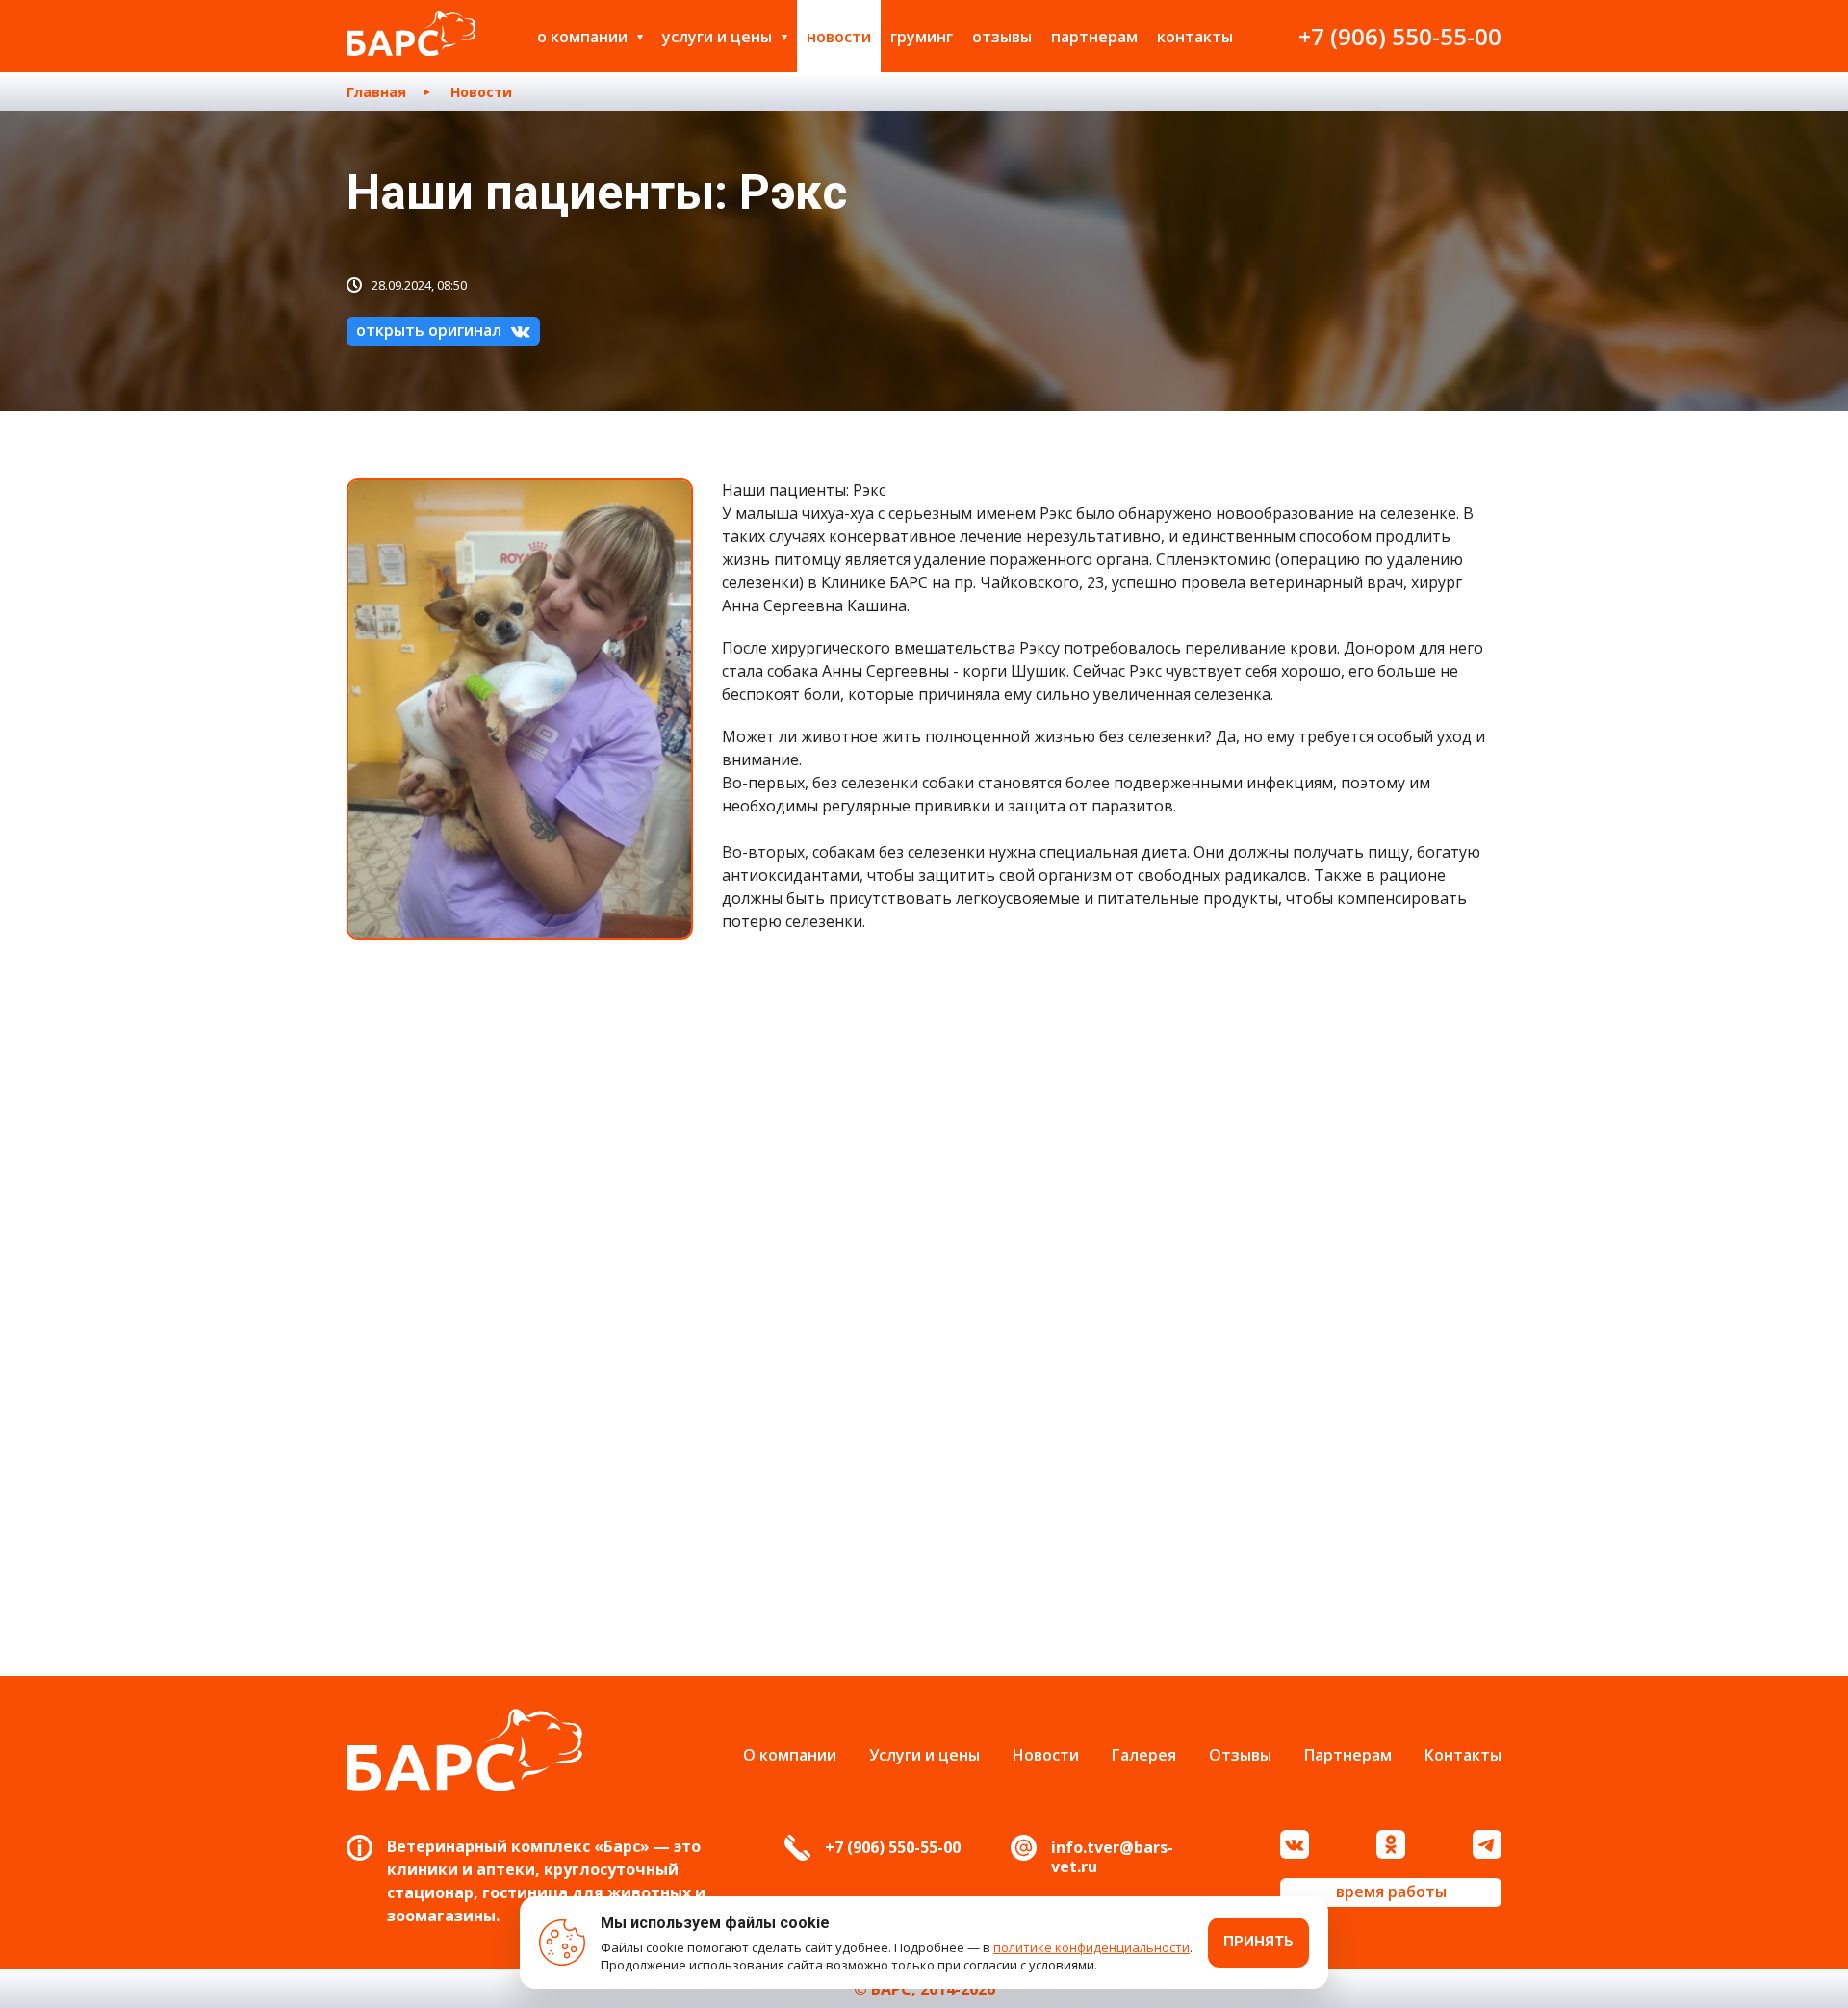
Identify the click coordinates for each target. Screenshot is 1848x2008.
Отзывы (1002, 37)
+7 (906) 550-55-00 (1400, 36)
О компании (582, 37)
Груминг (922, 37)
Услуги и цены (717, 37)
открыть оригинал (429, 330)
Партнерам (1094, 37)
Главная (376, 92)
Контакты (1195, 37)
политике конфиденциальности (1091, 1947)
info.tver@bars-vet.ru (1112, 1857)
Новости (839, 37)
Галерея (1144, 1755)
